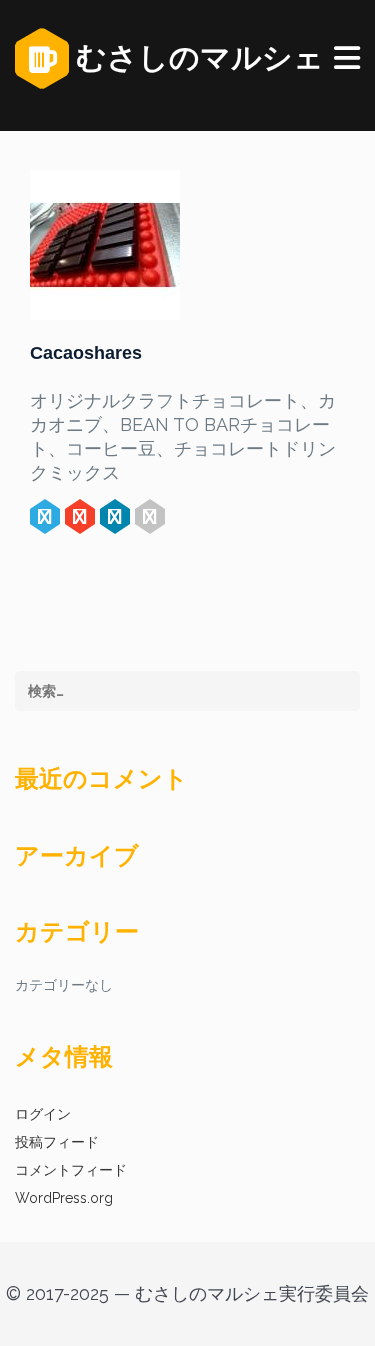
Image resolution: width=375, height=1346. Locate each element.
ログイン (43, 1114)
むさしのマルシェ (196, 57)
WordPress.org (64, 1198)
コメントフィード (71, 1170)
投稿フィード (57, 1142)
